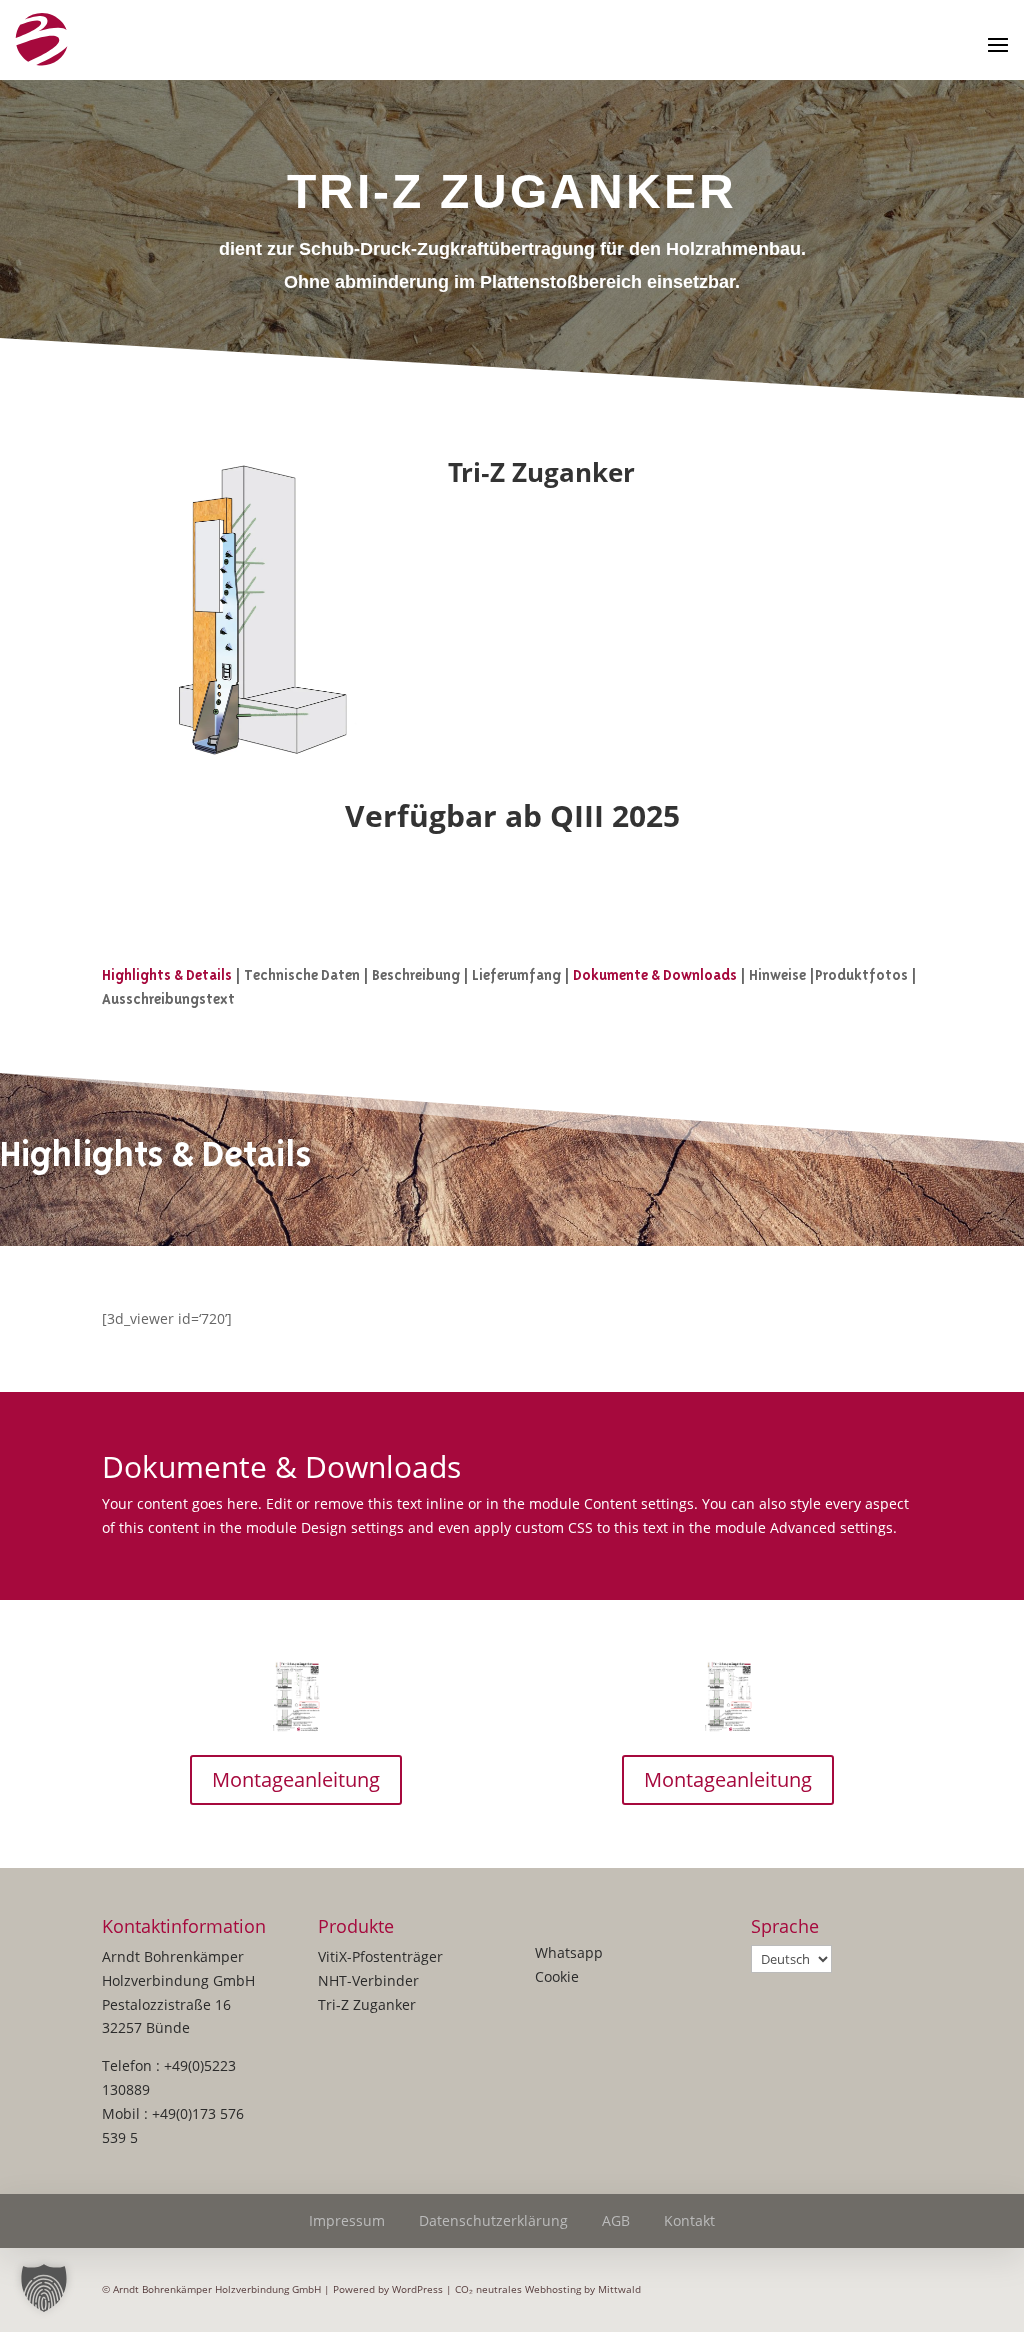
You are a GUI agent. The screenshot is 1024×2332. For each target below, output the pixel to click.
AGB (616, 2220)
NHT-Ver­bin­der (368, 1980)
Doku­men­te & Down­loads (655, 975)
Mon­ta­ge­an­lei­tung (296, 1779)
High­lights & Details (167, 975)
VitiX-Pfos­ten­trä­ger (380, 1956)
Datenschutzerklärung (493, 2220)
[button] (44, 2288)
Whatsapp (569, 1952)
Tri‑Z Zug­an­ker (367, 2004)
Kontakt (689, 2220)
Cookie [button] (557, 1976)
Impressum (347, 2220)
